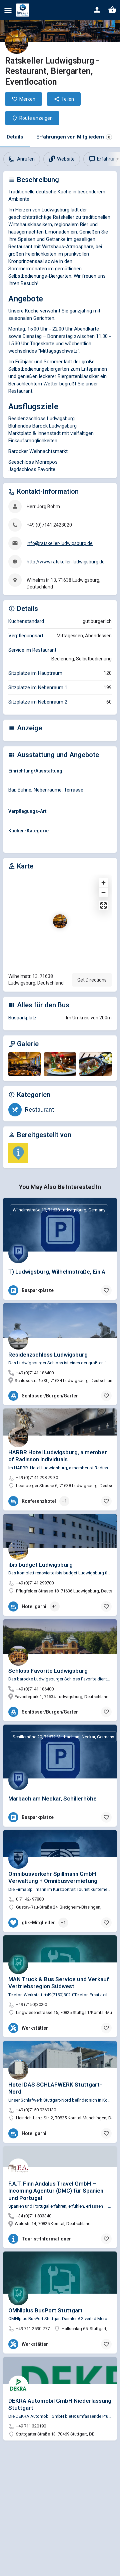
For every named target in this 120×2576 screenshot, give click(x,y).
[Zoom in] (103, 883)
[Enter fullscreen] (103, 905)
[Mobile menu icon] (8, 10)
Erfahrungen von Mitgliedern (73, 137)
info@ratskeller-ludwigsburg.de (60, 543)
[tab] (60, 772)
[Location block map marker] (60, 921)
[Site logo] (23, 10)
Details (15, 137)
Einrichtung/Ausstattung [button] (35, 771)
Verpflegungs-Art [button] (27, 811)
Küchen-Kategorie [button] (28, 831)
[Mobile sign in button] (97, 10)
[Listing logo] (17, 42)
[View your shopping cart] (112, 10)
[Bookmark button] (106, 1290)
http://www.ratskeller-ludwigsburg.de (66, 562)
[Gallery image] (24, 1064)
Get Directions (92, 980)
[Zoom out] (103, 892)
